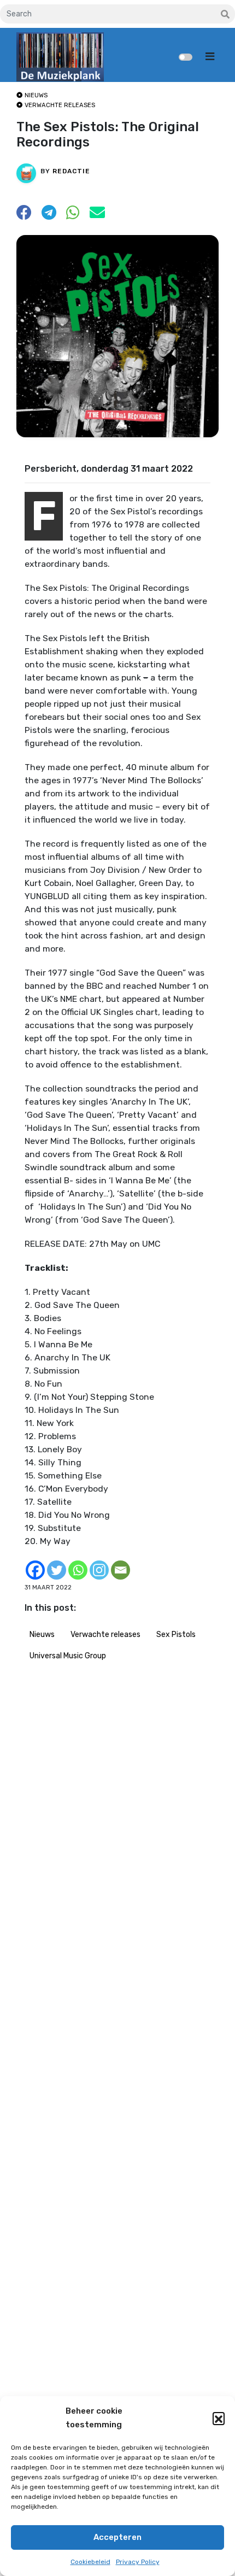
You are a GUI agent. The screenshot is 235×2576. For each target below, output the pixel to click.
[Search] (225, 15)
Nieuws (42, 1635)
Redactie (71, 171)
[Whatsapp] (78, 1570)
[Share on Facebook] (24, 216)
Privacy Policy (138, 2562)
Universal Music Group (68, 1656)
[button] (219, 2418)
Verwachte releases (105, 1635)
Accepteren (117, 2537)
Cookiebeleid (90, 2562)
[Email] (121, 1570)
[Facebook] (35, 1570)
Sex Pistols (176, 1635)
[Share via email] (97, 216)
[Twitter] (57, 1570)
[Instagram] (99, 1570)
